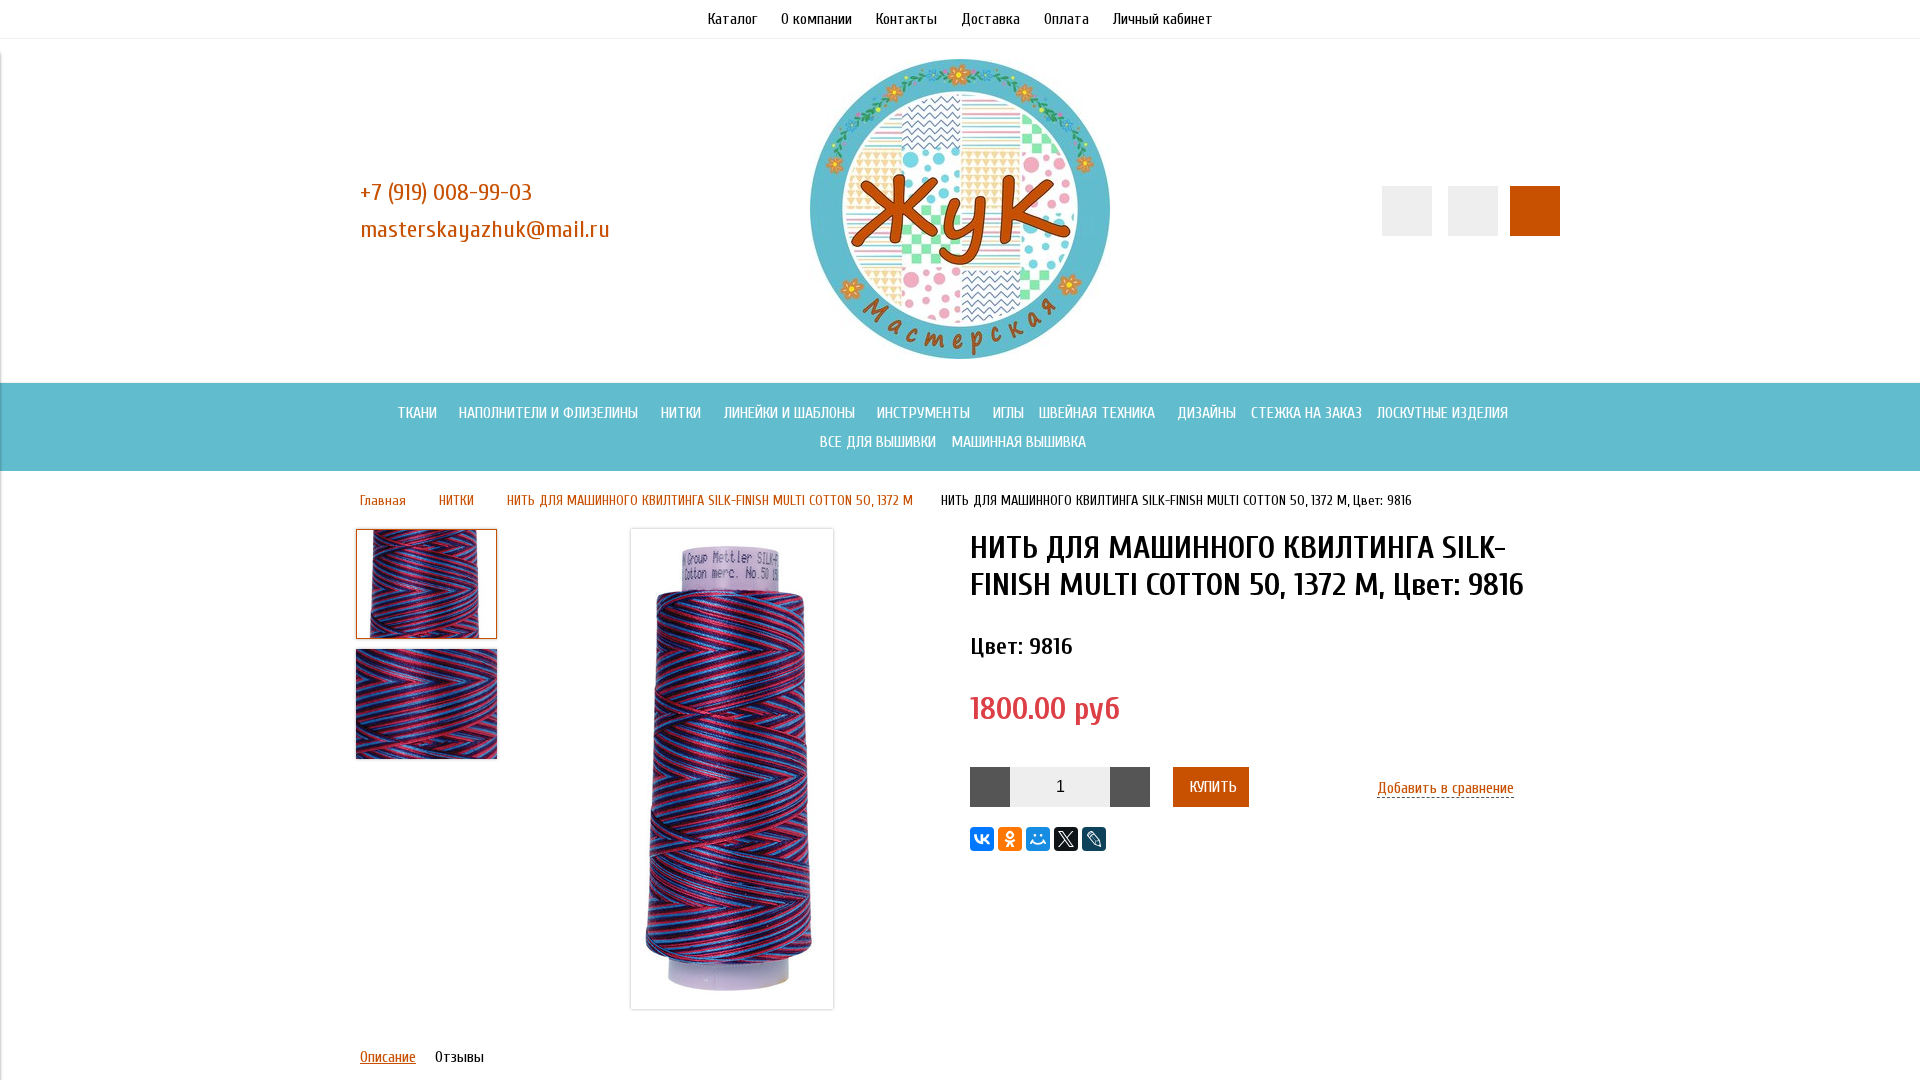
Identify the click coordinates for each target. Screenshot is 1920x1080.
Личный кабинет (1163, 19)
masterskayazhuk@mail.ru (485, 229)
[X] (1066, 839)
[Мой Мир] (1038, 839)
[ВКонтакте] (982, 839)
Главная (383, 500)
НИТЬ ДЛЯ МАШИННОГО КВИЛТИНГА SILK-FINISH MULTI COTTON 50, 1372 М (710, 500)
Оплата (1066, 19)
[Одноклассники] (1010, 839)
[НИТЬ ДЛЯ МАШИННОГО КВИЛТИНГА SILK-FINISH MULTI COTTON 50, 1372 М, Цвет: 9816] (732, 771)
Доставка (990, 19)
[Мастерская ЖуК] (960, 354)
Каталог (732, 19)
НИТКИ (456, 500)
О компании (816, 19)
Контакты (906, 19)
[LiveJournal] (1094, 839)
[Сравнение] (1473, 211)
